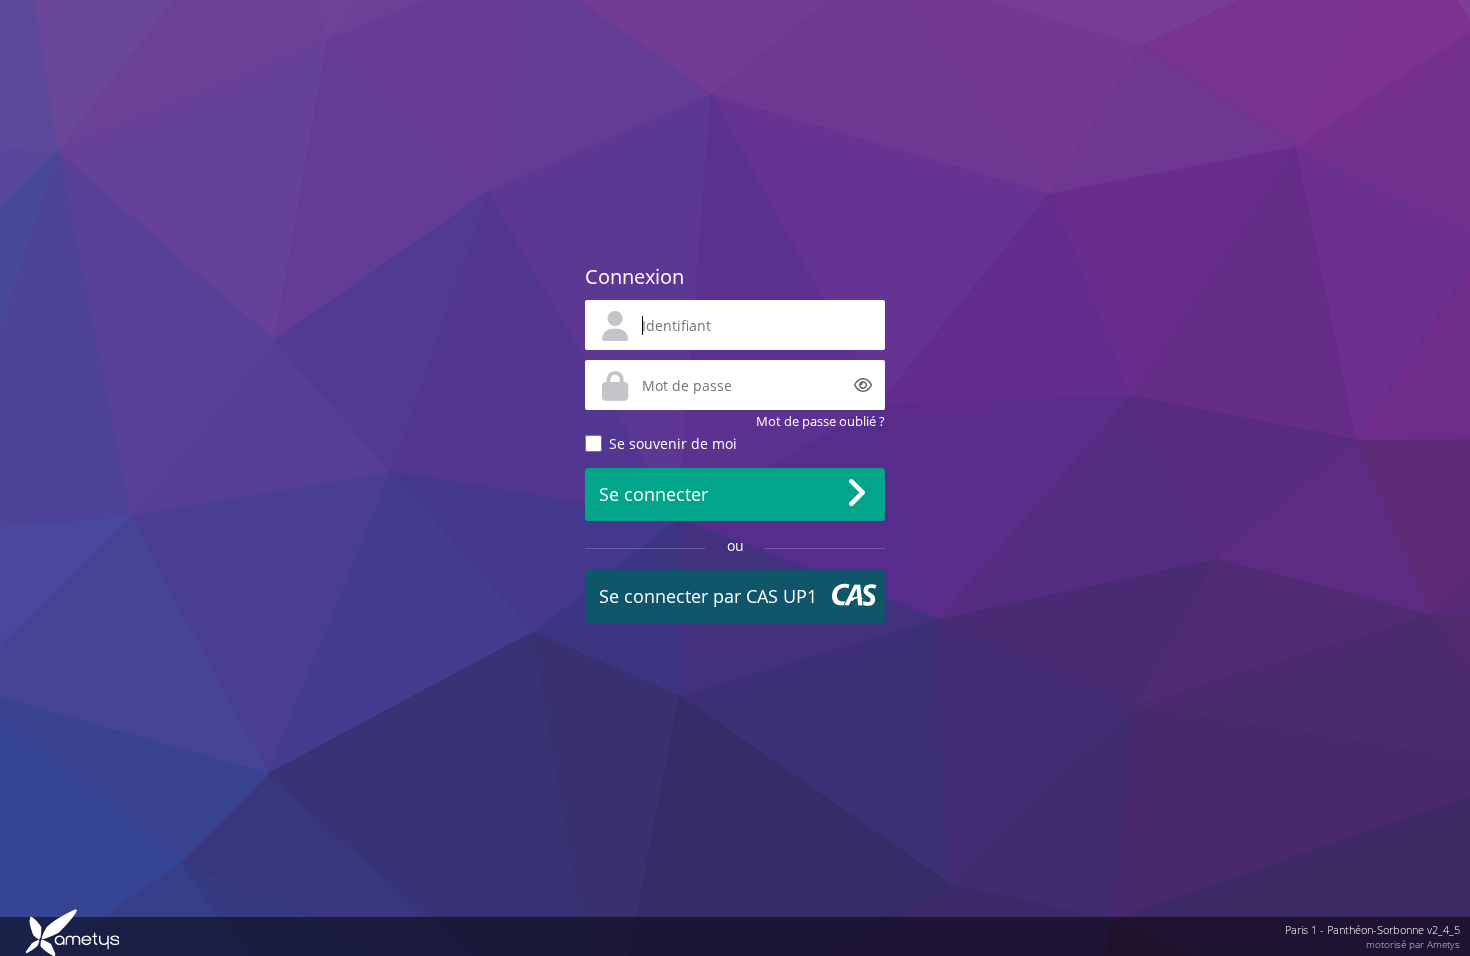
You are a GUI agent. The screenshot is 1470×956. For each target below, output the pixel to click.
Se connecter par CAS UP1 (708, 596)
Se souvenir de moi (673, 443)
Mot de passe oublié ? (820, 421)
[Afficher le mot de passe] (863, 385)
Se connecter (653, 494)
